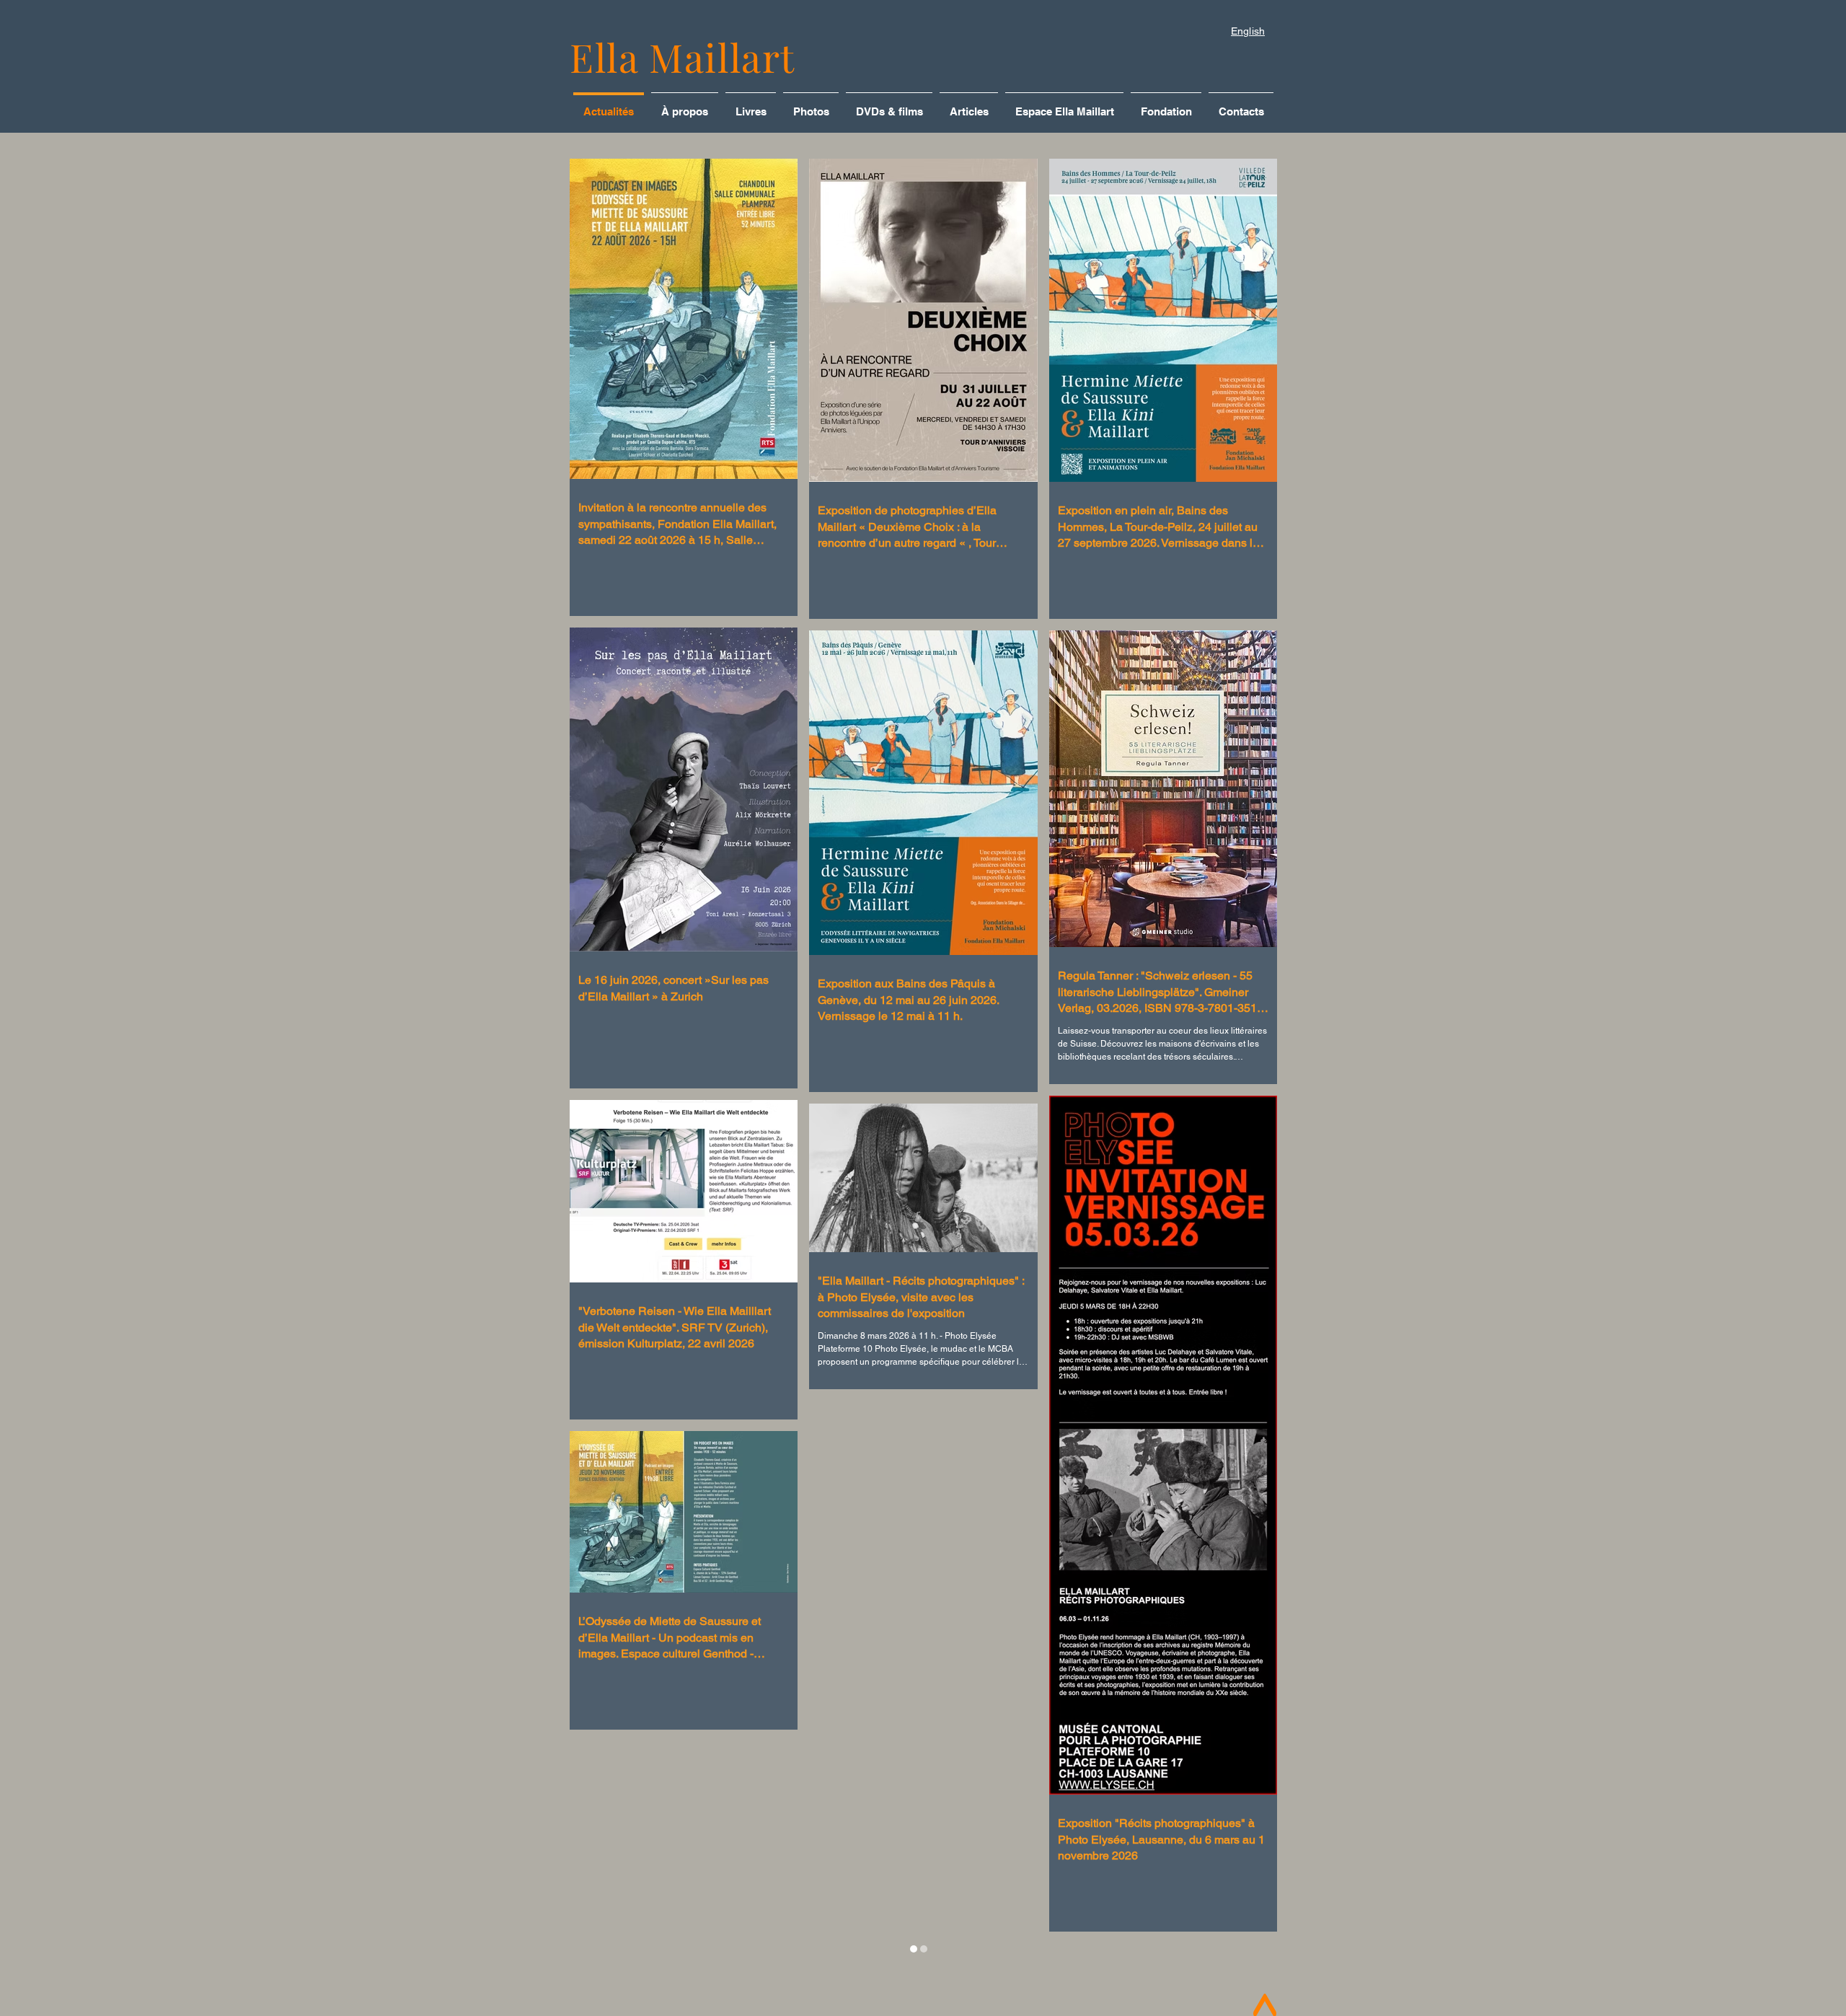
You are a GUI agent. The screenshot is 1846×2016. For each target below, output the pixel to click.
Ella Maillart (683, 57)
